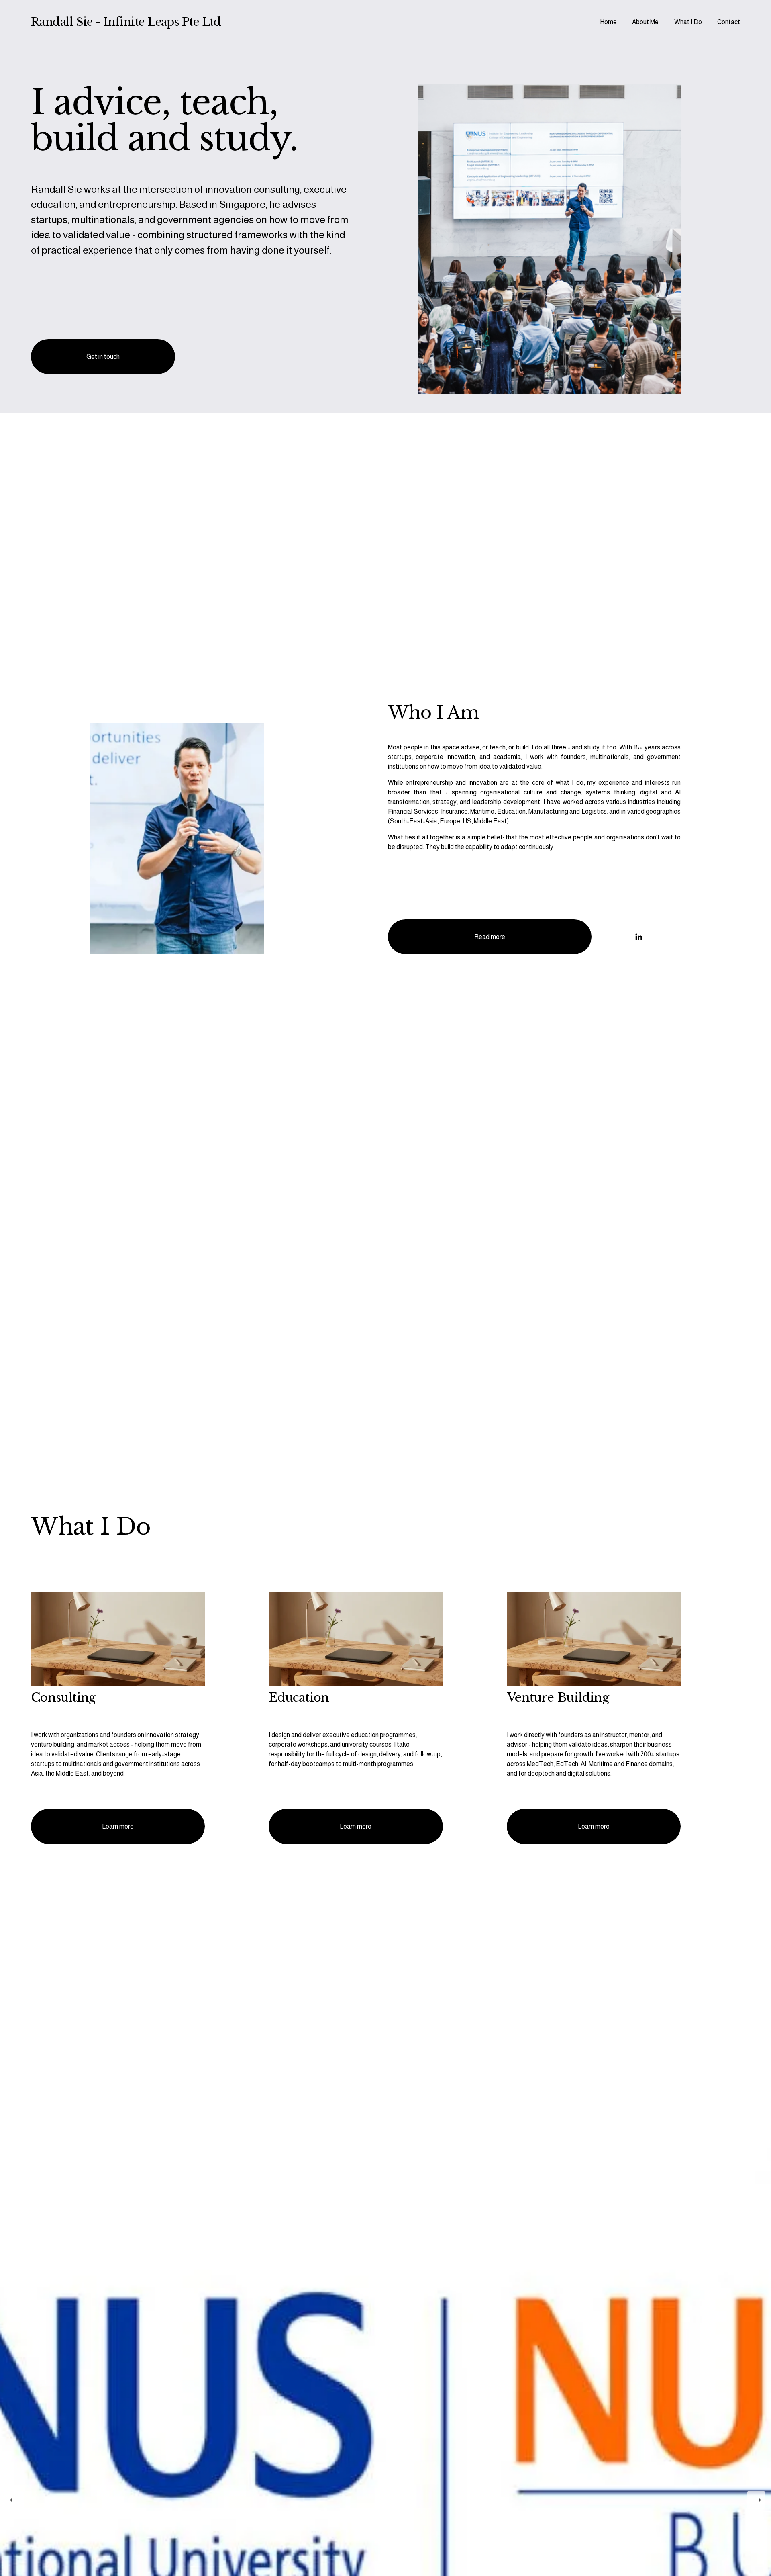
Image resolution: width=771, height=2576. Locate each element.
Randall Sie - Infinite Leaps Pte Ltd (126, 22)
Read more (490, 937)
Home (608, 22)
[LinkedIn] (638, 937)
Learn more (118, 1826)
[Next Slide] (756, 2500)
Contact (729, 22)
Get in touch (103, 357)
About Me (645, 22)
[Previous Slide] (15, 2500)
